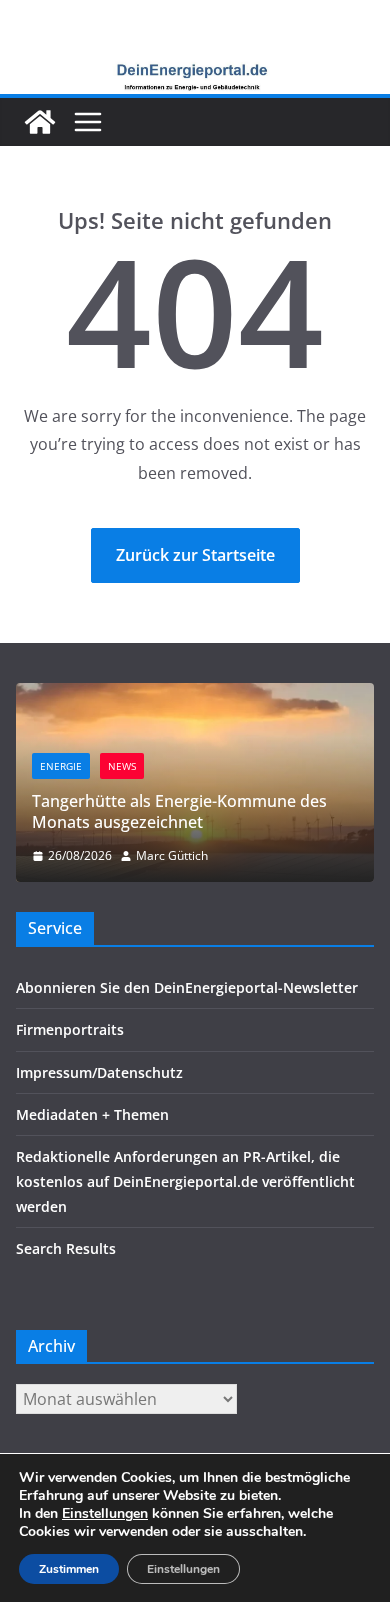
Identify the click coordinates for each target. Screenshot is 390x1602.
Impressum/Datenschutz (99, 1072)
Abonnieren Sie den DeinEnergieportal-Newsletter (187, 987)
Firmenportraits (70, 1029)
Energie (61, 766)
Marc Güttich (172, 855)
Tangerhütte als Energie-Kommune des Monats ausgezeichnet (179, 811)
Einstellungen (105, 1514)
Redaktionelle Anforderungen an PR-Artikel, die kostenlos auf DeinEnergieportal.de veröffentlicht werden (185, 1181)
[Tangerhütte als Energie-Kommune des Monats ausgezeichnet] (195, 695)
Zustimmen (69, 1569)
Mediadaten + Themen (92, 1114)
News (122, 766)
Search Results (66, 1248)
